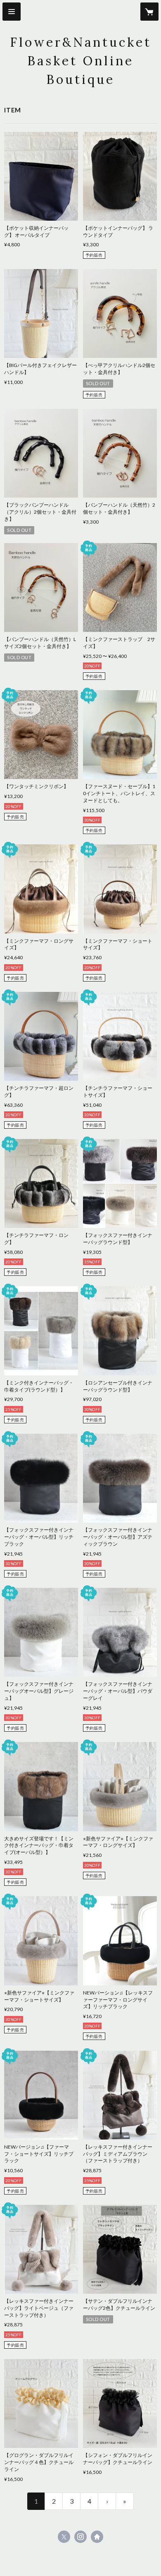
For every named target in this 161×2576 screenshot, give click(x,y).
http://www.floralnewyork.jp (97, 2537)
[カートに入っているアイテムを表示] (149, 12)
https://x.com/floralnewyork (64, 2537)
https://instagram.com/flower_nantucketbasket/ (80, 2537)
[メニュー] (12, 12)
